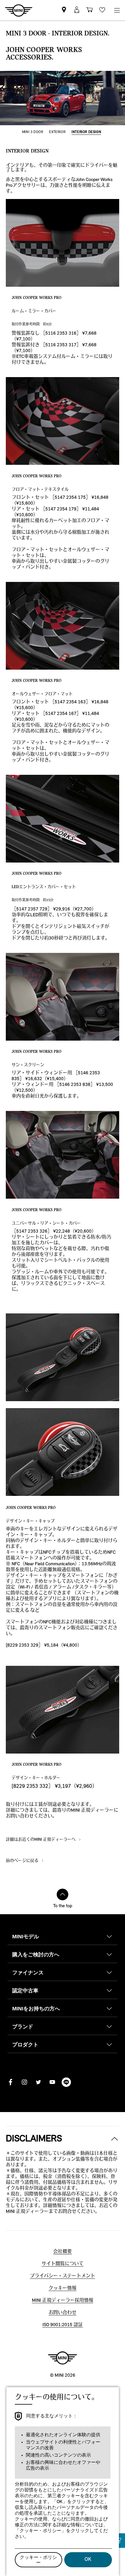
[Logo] (63, 2358)
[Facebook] (10, 2082)
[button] (77, 10)
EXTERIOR (57, 132)
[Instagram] (24, 2082)
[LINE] (66, 2082)
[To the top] (63, 1894)
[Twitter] (38, 2082)
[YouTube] (52, 2082)
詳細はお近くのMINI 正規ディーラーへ (41, 1840)
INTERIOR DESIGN (86, 132)
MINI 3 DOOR (33, 132)
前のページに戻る (23, 1861)
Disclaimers (34, 2139)
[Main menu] (117, 10)
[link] (64, 10)
